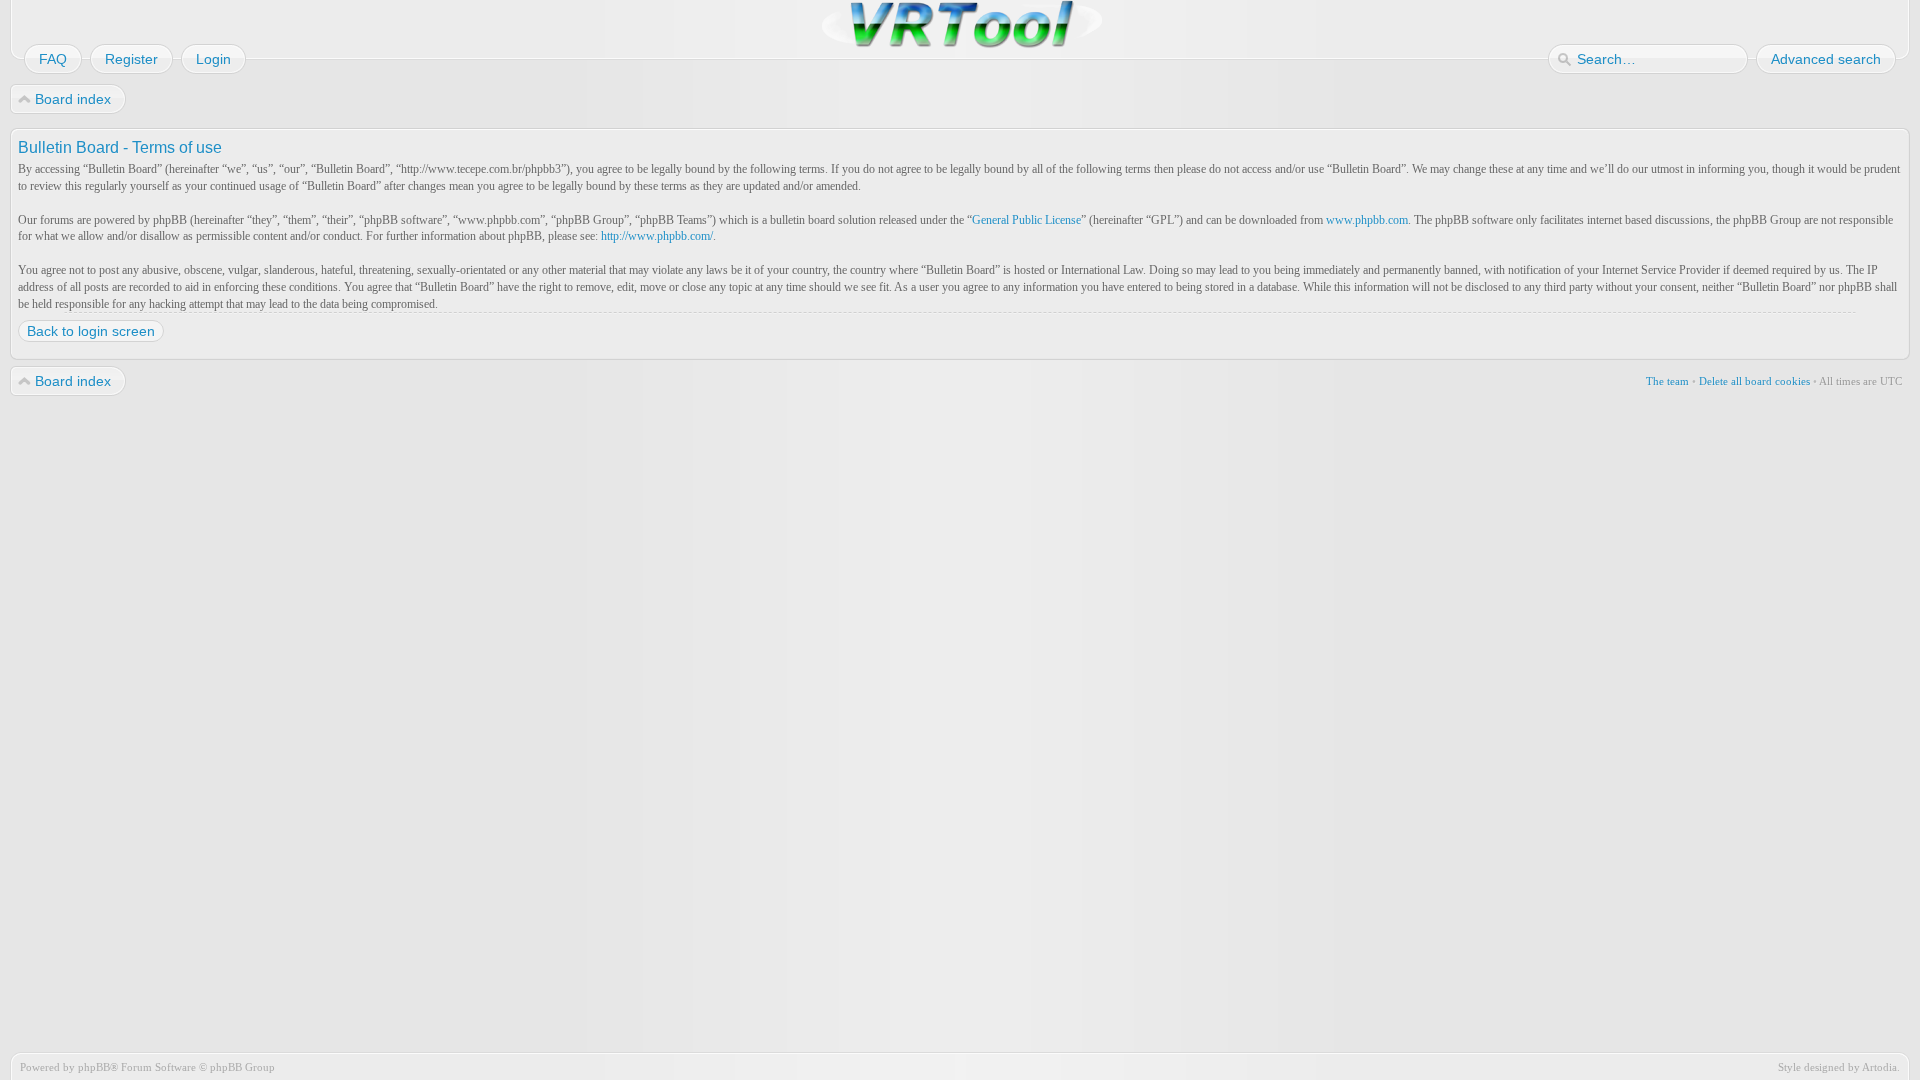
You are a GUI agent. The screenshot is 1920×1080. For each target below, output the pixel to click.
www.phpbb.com (1367, 220)
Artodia (1879, 1067)
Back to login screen (91, 331)
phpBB (94, 1067)
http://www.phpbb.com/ (657, 236)
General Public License (1026, 220)
